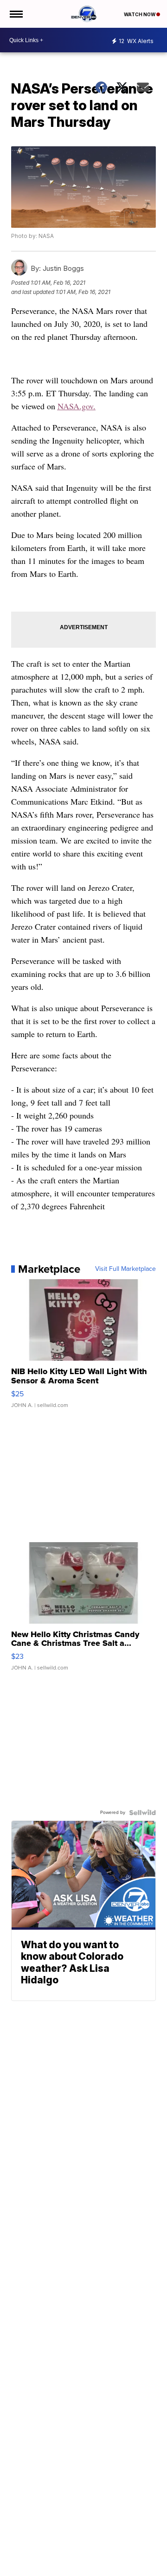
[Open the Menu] (16, 14)
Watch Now (140, 14)
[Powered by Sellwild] (142, 1813)
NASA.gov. (77, 406)
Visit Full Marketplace (125, 1269)
